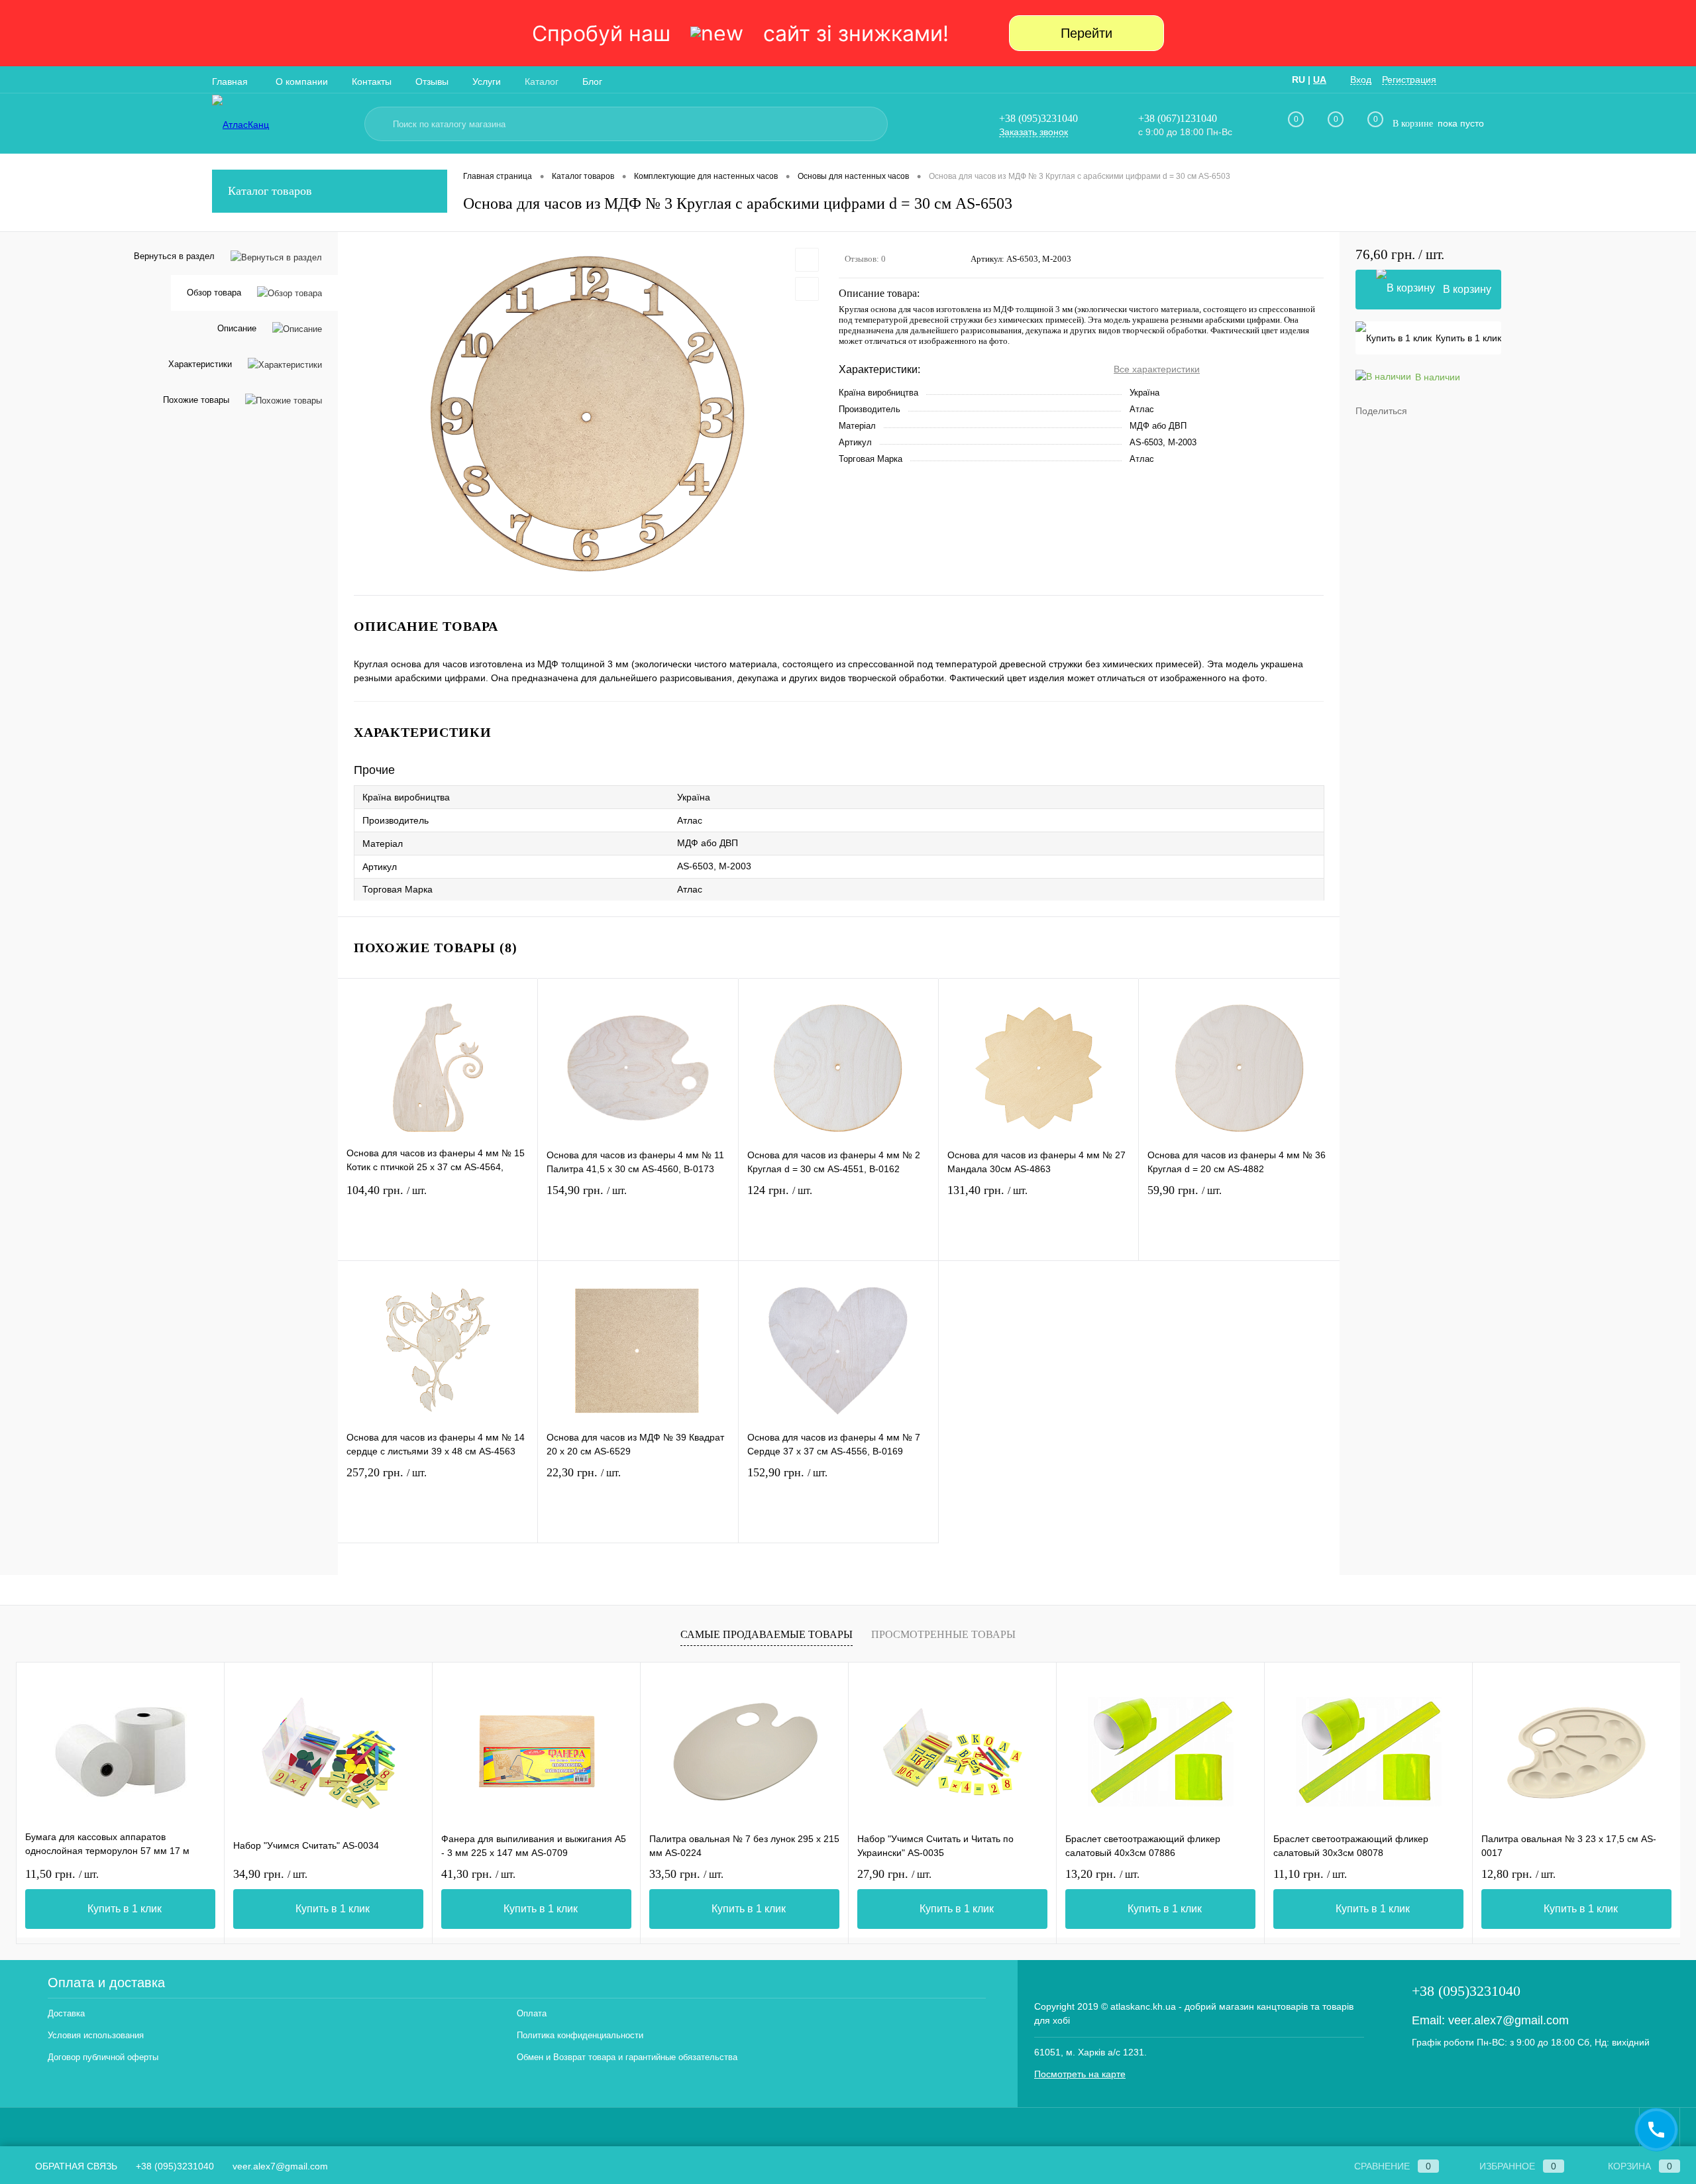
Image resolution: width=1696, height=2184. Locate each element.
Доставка (66, 2013)
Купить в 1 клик (1468, 338)
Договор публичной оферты (103, 2057)
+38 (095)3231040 (1038, 118)
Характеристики (200, 364)
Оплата (532, 2013)
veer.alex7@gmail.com (1509, 2020)
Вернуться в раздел (174, 256)
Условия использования (96, 2035)
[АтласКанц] (282, 124)
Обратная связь (75, 2166)
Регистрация (1409, 80)
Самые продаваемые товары (767, 1634)
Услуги (487, 82)
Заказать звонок (1033, 132)
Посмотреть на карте (1080, 2074)
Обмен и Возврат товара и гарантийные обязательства (627, 2057)
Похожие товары (196, 400)
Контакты (372, 82)
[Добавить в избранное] (807, 260)
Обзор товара (214, 293)
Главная (230, 82)
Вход (1361, 80)
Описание (237, 328)
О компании (302, 82)
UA (1320, 80)
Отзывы (432, 82)
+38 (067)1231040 (1178, 118)
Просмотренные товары (943, 1634)
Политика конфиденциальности (580, 2035)
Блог (592, 82)
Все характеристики (1157, 369)
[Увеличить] (588, 413)
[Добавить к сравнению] (807, 289)
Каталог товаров (270, 191)
